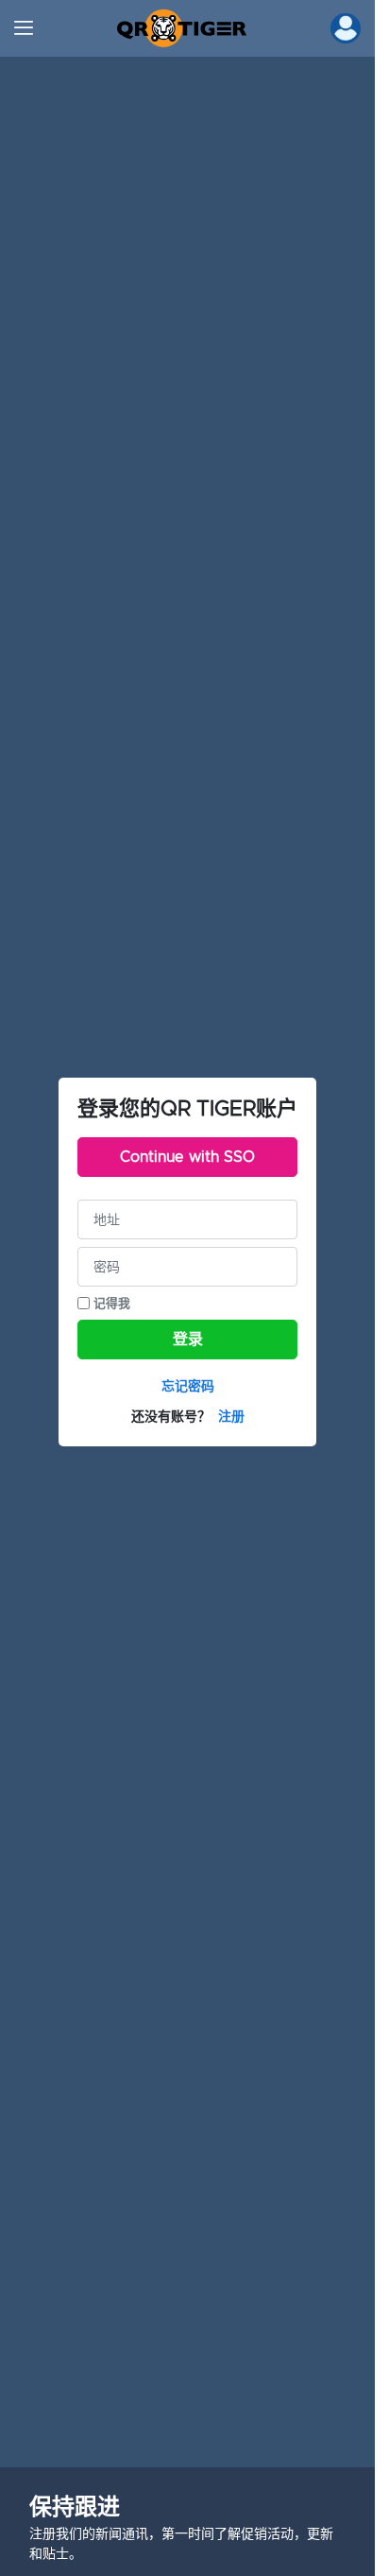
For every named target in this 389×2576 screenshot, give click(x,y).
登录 (188, 1340)
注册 (231, 1416)
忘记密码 (188, 1386)
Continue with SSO (187, 1157)
